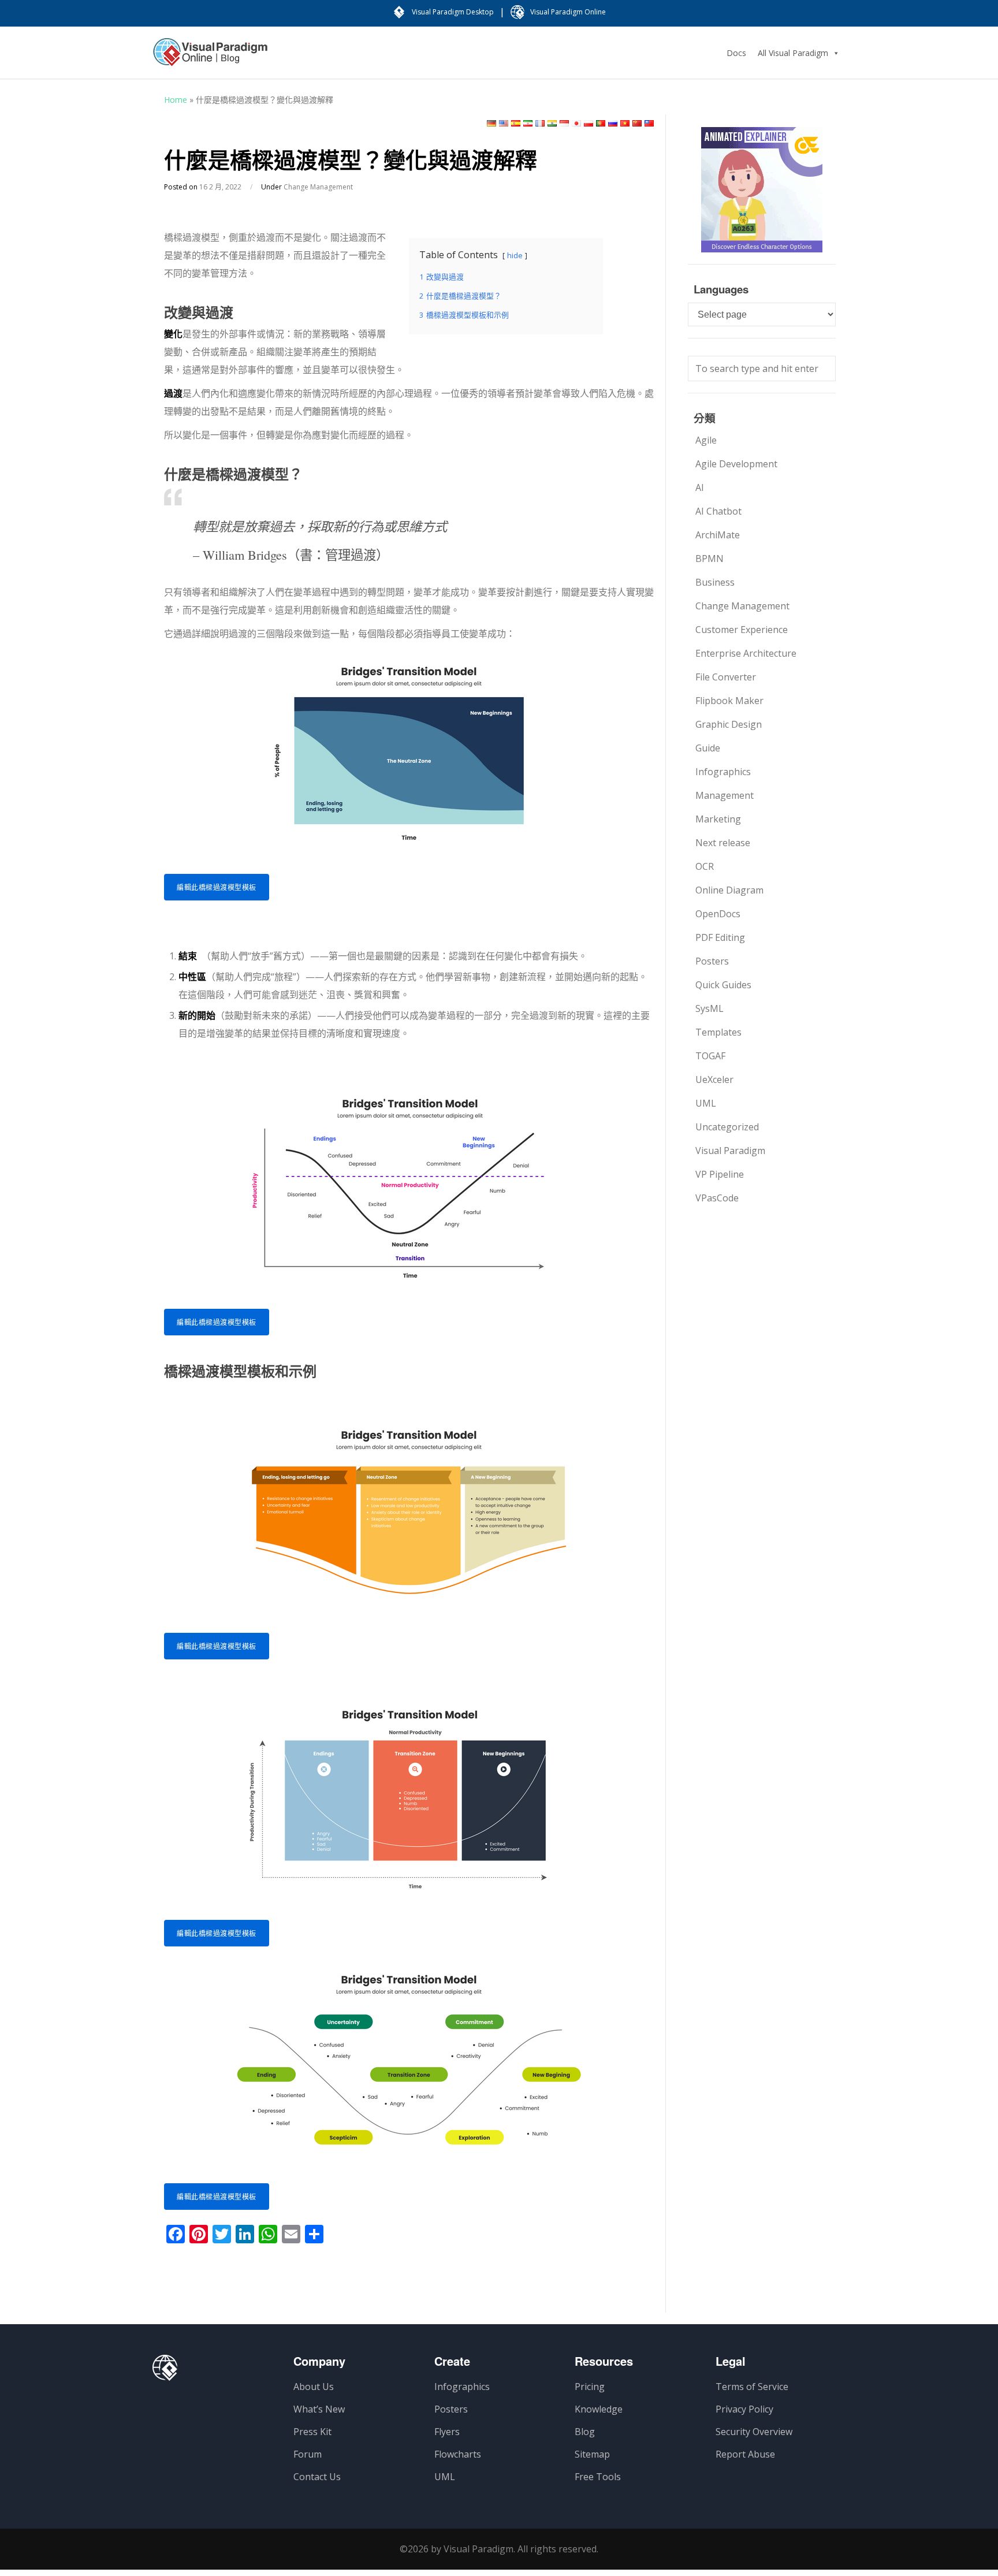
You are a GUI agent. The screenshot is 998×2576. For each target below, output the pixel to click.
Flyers (447, 2432)
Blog (585, 2432)
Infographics (723, 772)
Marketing (718, 819)
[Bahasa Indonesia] (564, 123)
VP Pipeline (720, 1174)
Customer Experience (742, 630)
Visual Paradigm (730, 1151)
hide (515, 255)
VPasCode (717, 1198)
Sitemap (592, 2454)
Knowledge (599, 2409)
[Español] (516, 123)
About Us (314, 2387)
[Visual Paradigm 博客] (210, 58)
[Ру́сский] (613, 123)
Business (715, 582)
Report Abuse (745, 2454)
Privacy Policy (744, 2409)
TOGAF (710, 1056)
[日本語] (576, 123)
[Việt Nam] (625, 123)
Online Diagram (729, 890)
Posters (712, 961)
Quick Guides (723, 985)
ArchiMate (718, 535)
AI (700, 487)
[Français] (540, 123)
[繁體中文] (649, 123)
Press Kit (312, 2432)
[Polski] (589, 123)
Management (725, 795)
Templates (718, 1032)
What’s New (319, 2409)
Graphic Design (729, 724)
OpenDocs (718, 914)
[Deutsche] (491, 123)
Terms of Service (752, 2387)
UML (706, 1103)
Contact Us (317, 2477)
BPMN (710, 559)
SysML (710, 1008)
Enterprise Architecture (746, 653)
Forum (308, 2454)
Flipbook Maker (729, 701)
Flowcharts (458, 2454)
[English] (504, 123)
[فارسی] (528, 123)
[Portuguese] (601, 123)
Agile (706, 440)
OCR (705, 866)
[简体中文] (637, 123)
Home (176, 100)
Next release (723, 843)
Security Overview (754, 2432)
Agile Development (736, 464)
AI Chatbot (718, 511)
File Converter (726, 677)
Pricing (590, 2387)
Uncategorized (727, 1127)
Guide (708, 748)
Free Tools (598, 2477)
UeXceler (714, 1079)
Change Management (318, 187)
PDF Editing (720, 937)
